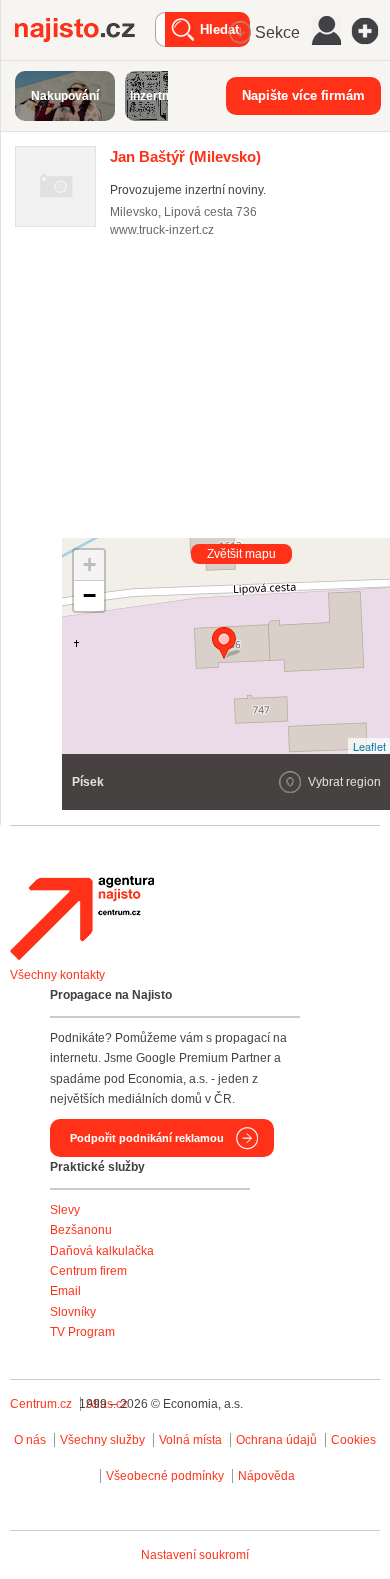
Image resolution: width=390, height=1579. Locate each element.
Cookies (353, 1440)
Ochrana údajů (276, 1440)
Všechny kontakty (57, 975)
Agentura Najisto (82, 918)
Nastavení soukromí (195, 1555)
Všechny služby (104, 1440)
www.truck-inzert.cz (162, 230)
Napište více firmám (303, 95)
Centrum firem (88, 1271)
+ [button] (89, 564)
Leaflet (369, 746)
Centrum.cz (41, 1404)
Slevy (65, 1210)
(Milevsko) (185, 156)
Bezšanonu (81, 1230)
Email (65, 1291)
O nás (30, 1440)
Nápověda (266, 1476)
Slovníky (73, 1312)
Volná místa (190, 1440)
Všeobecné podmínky (165, 1476)
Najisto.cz (85, 30)
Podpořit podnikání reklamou (147, 1138)
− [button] (89, 595)
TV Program (82, 1332)
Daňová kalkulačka (102, 1251)
